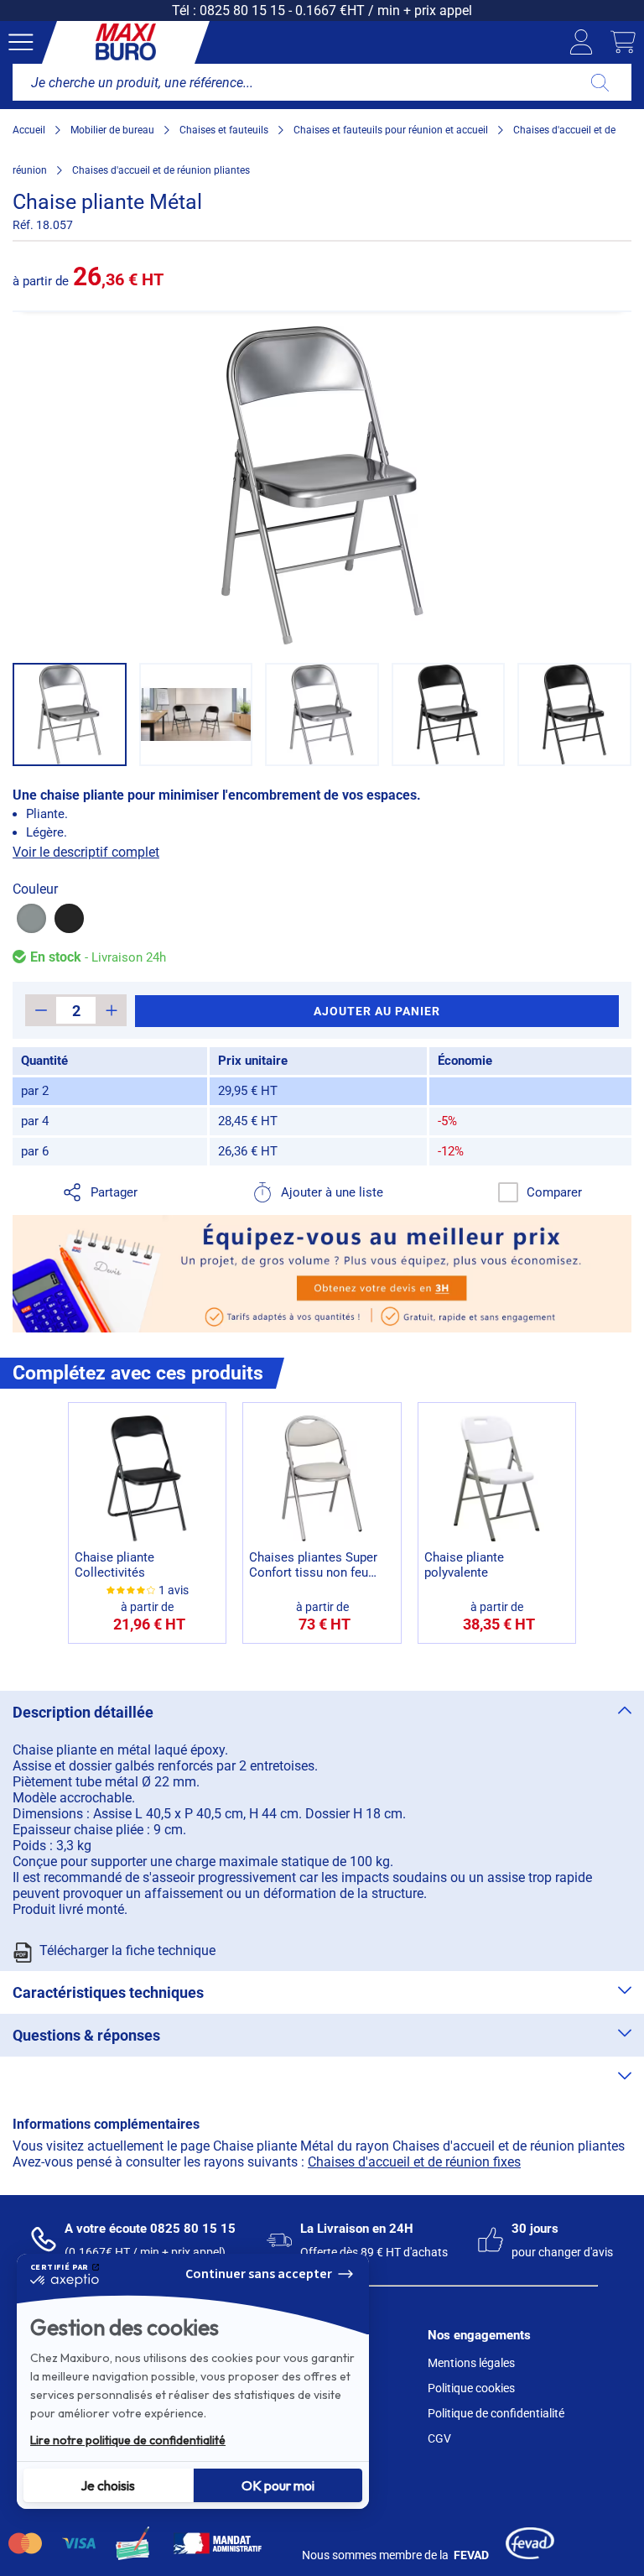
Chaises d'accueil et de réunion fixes (414, 2162)
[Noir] (69, 918)
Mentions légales (471, 2363)
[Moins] (41, 1010)
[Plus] (111, 1010)
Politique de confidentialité (496, 2413)
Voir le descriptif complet (86, 852)
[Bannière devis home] (322, 1274)
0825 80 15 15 (242, 10)
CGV (439, 2438)
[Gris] (31, 918)
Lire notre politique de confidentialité (128, 2440)
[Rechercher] (600, 82)
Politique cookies (471, 2388)
